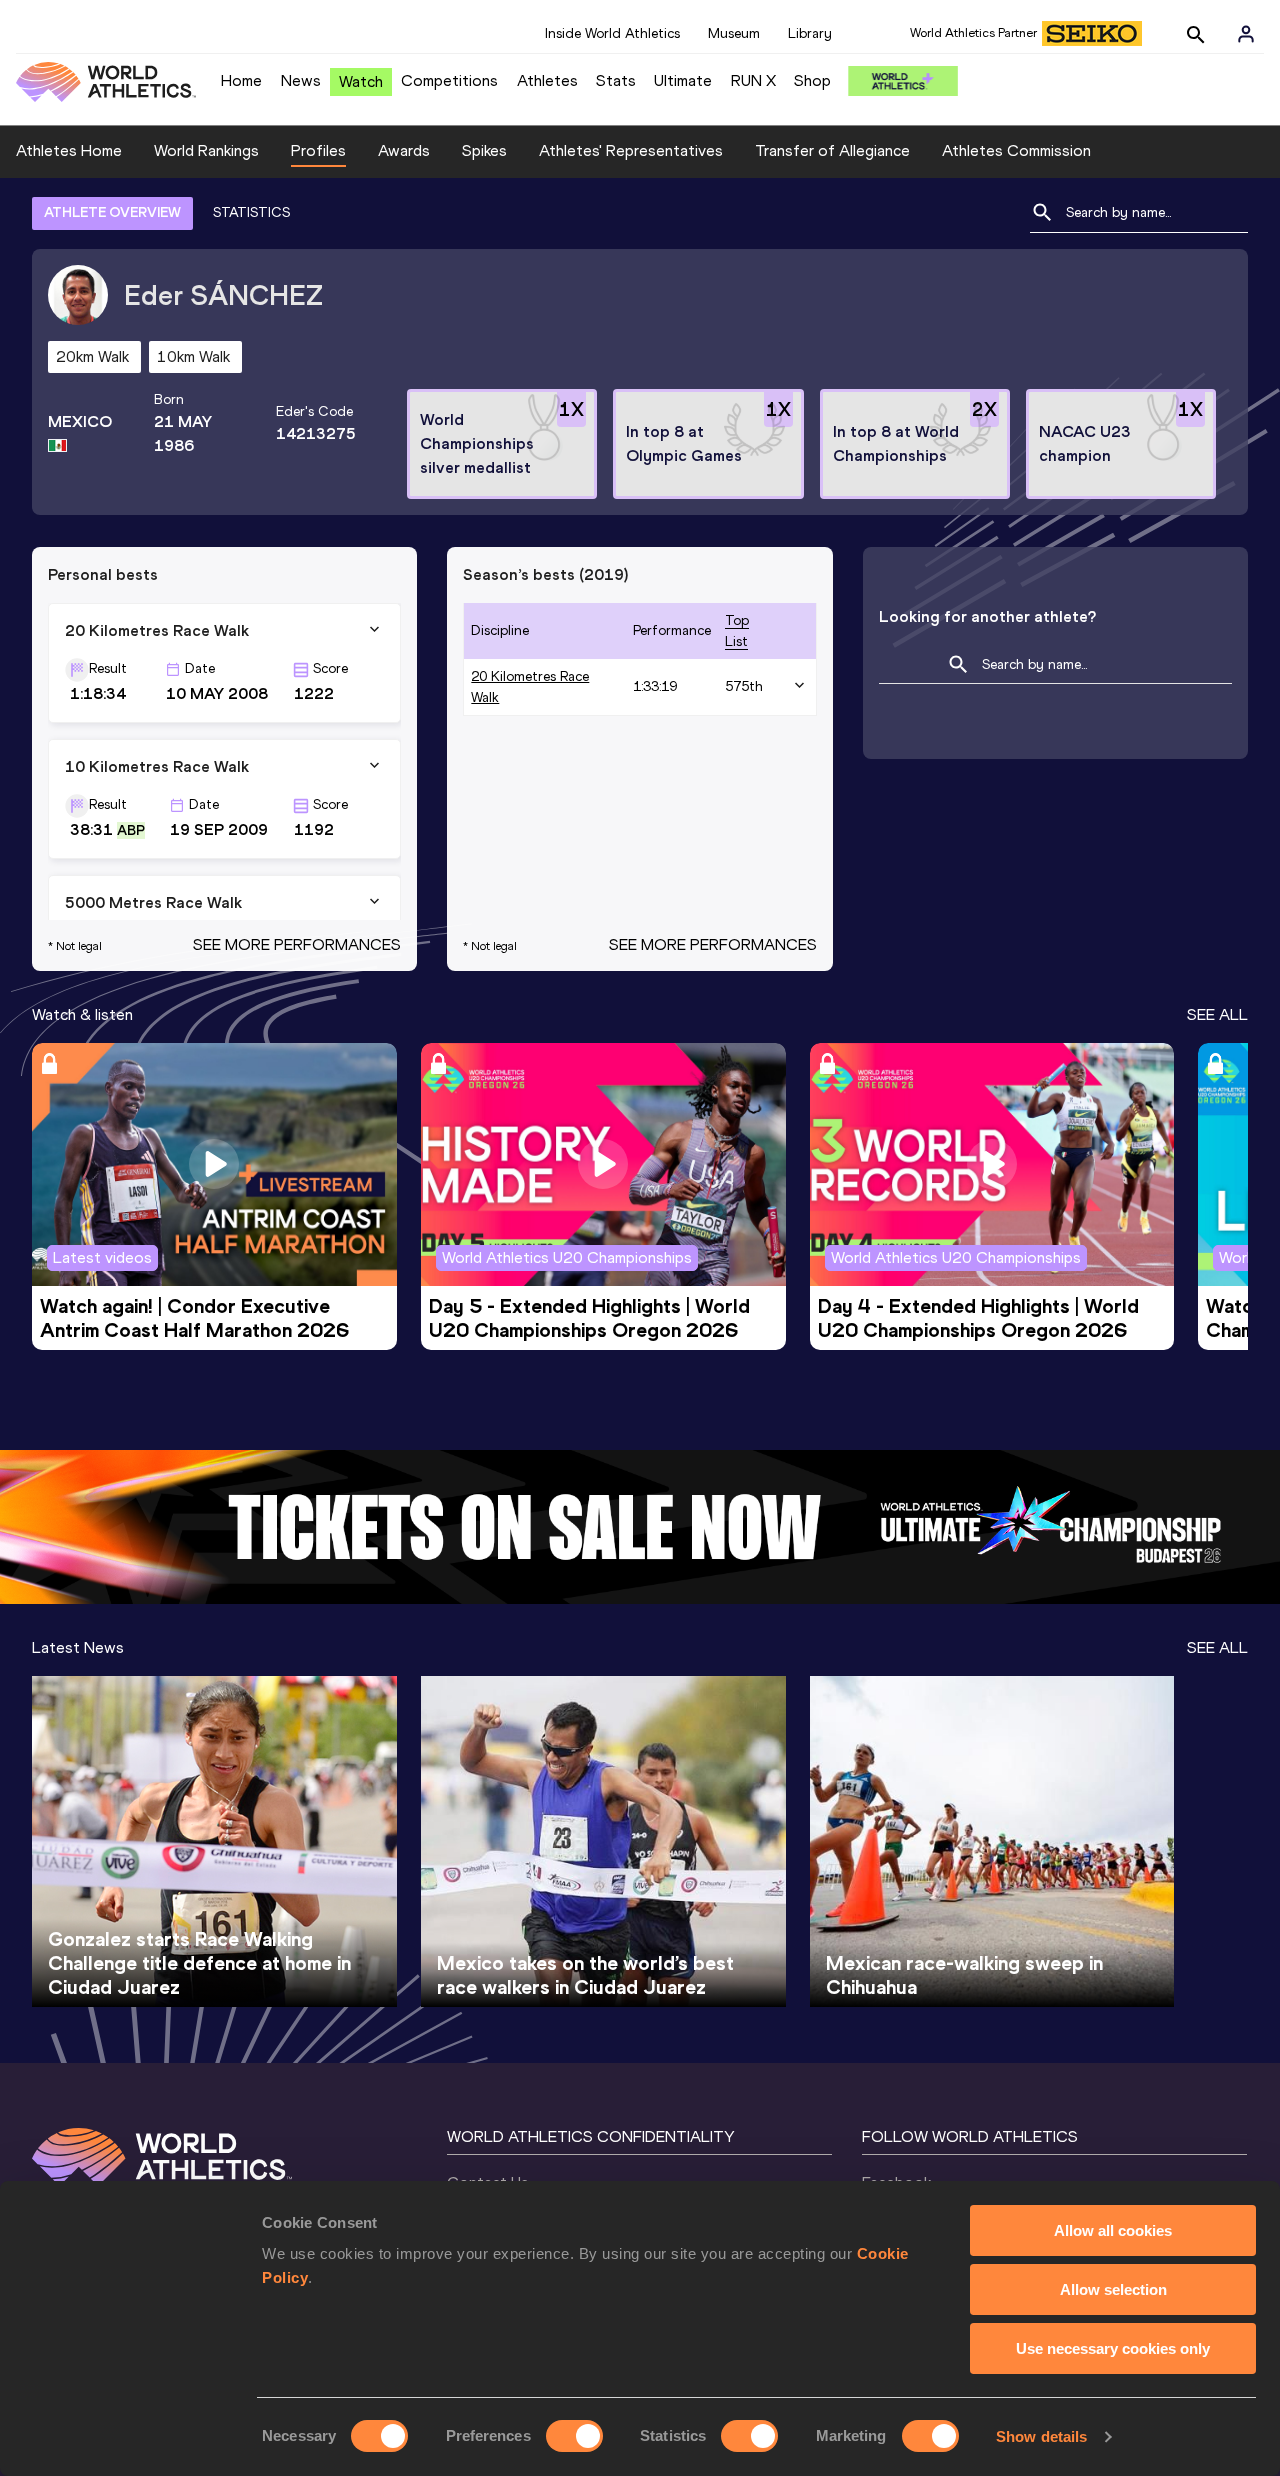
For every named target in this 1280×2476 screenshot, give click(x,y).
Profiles (318, 150)
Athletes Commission (1016, 150)
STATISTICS (251, 212)
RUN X (753, 80)
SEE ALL (1217, 1014)
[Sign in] (1246, 34)
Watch (361, 81)
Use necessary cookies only (1113, 2348)
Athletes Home (69, 150)
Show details (1041, 2436)
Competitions (449, 80)
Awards (404, 150)
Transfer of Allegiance (832, 150)
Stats (616, 80)
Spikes (484, 150)
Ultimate (683, 80)
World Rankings (206, 150)
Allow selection (1113, 2289)
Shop (812, 80)
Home (241, 80)
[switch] (574, 2436)
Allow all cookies (1113, 2230)
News (301, 80)
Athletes (547, 80)
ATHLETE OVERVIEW (112, 212)
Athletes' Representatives (631, 150)
